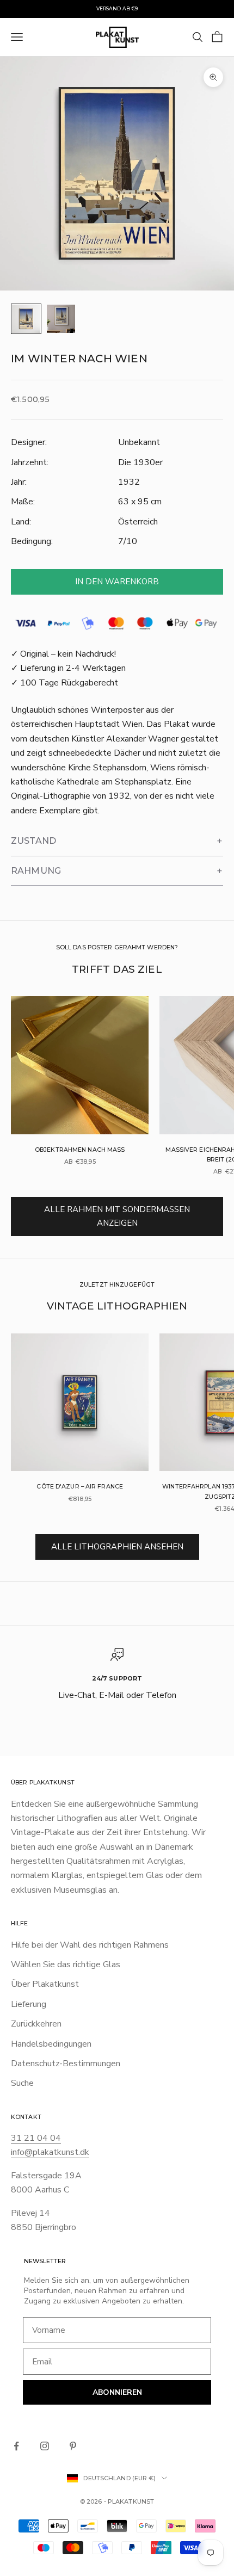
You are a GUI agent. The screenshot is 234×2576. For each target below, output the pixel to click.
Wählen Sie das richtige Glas (66, 1965)
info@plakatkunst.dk (50, 2152)
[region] (117, 1682)
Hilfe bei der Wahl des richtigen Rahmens (90, 1945)
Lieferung (29, 2004)
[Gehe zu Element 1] (26, 319)
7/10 (128, 541)
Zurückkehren (36, 2024)
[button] (117, 841)
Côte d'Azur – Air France (80, 1487)
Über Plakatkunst (45, 1984)
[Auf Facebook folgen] (16, 2446)
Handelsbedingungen (51, 2044)
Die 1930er (140, 462)
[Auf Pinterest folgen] (73, 2446)
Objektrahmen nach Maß (80, 1150)
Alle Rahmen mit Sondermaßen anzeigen (117, 1216)
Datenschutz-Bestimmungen (66, 2064)
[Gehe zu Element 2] (61, 319)
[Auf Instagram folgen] (45, 2446)
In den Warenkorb (117, 582)
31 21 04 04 (36, 2138)
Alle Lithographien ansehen (117, 1547)
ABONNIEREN (117, 2392)
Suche (22, 2083)
